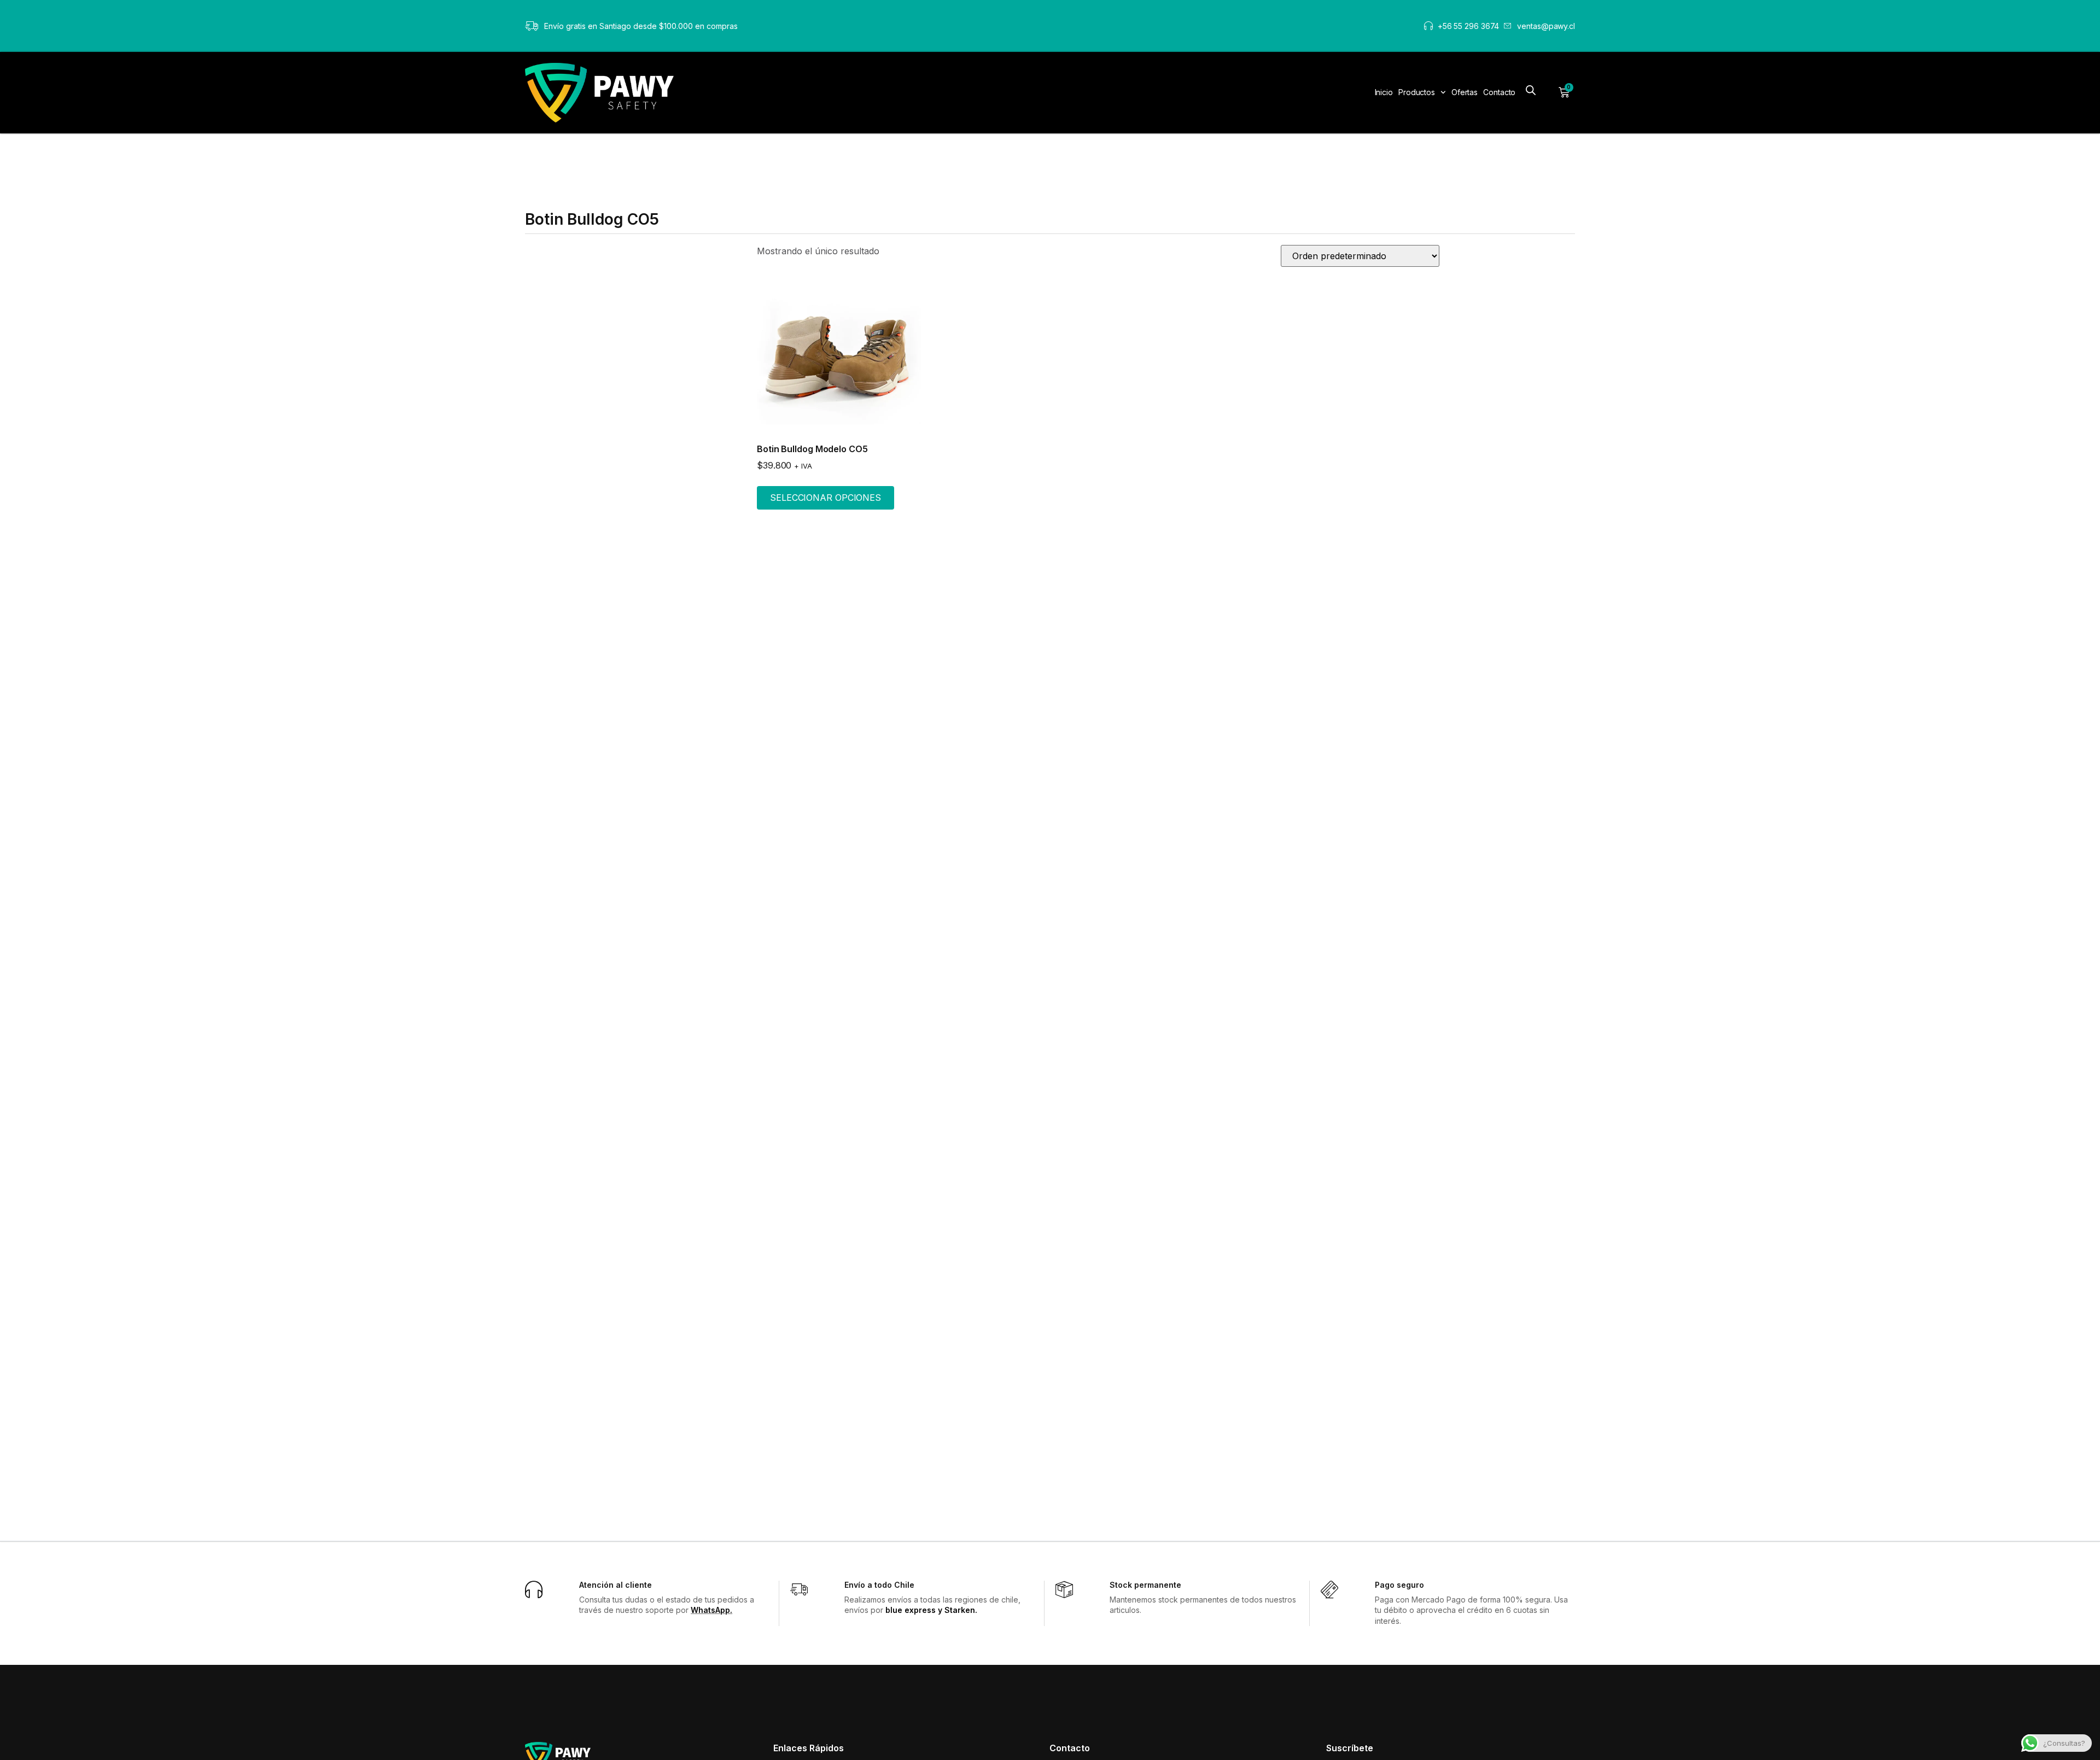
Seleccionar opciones (826, 498)
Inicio (1384, 92)
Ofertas (1465, 92)
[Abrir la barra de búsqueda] (1531, 90)
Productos (1417, 92)
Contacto (1499, 92)
